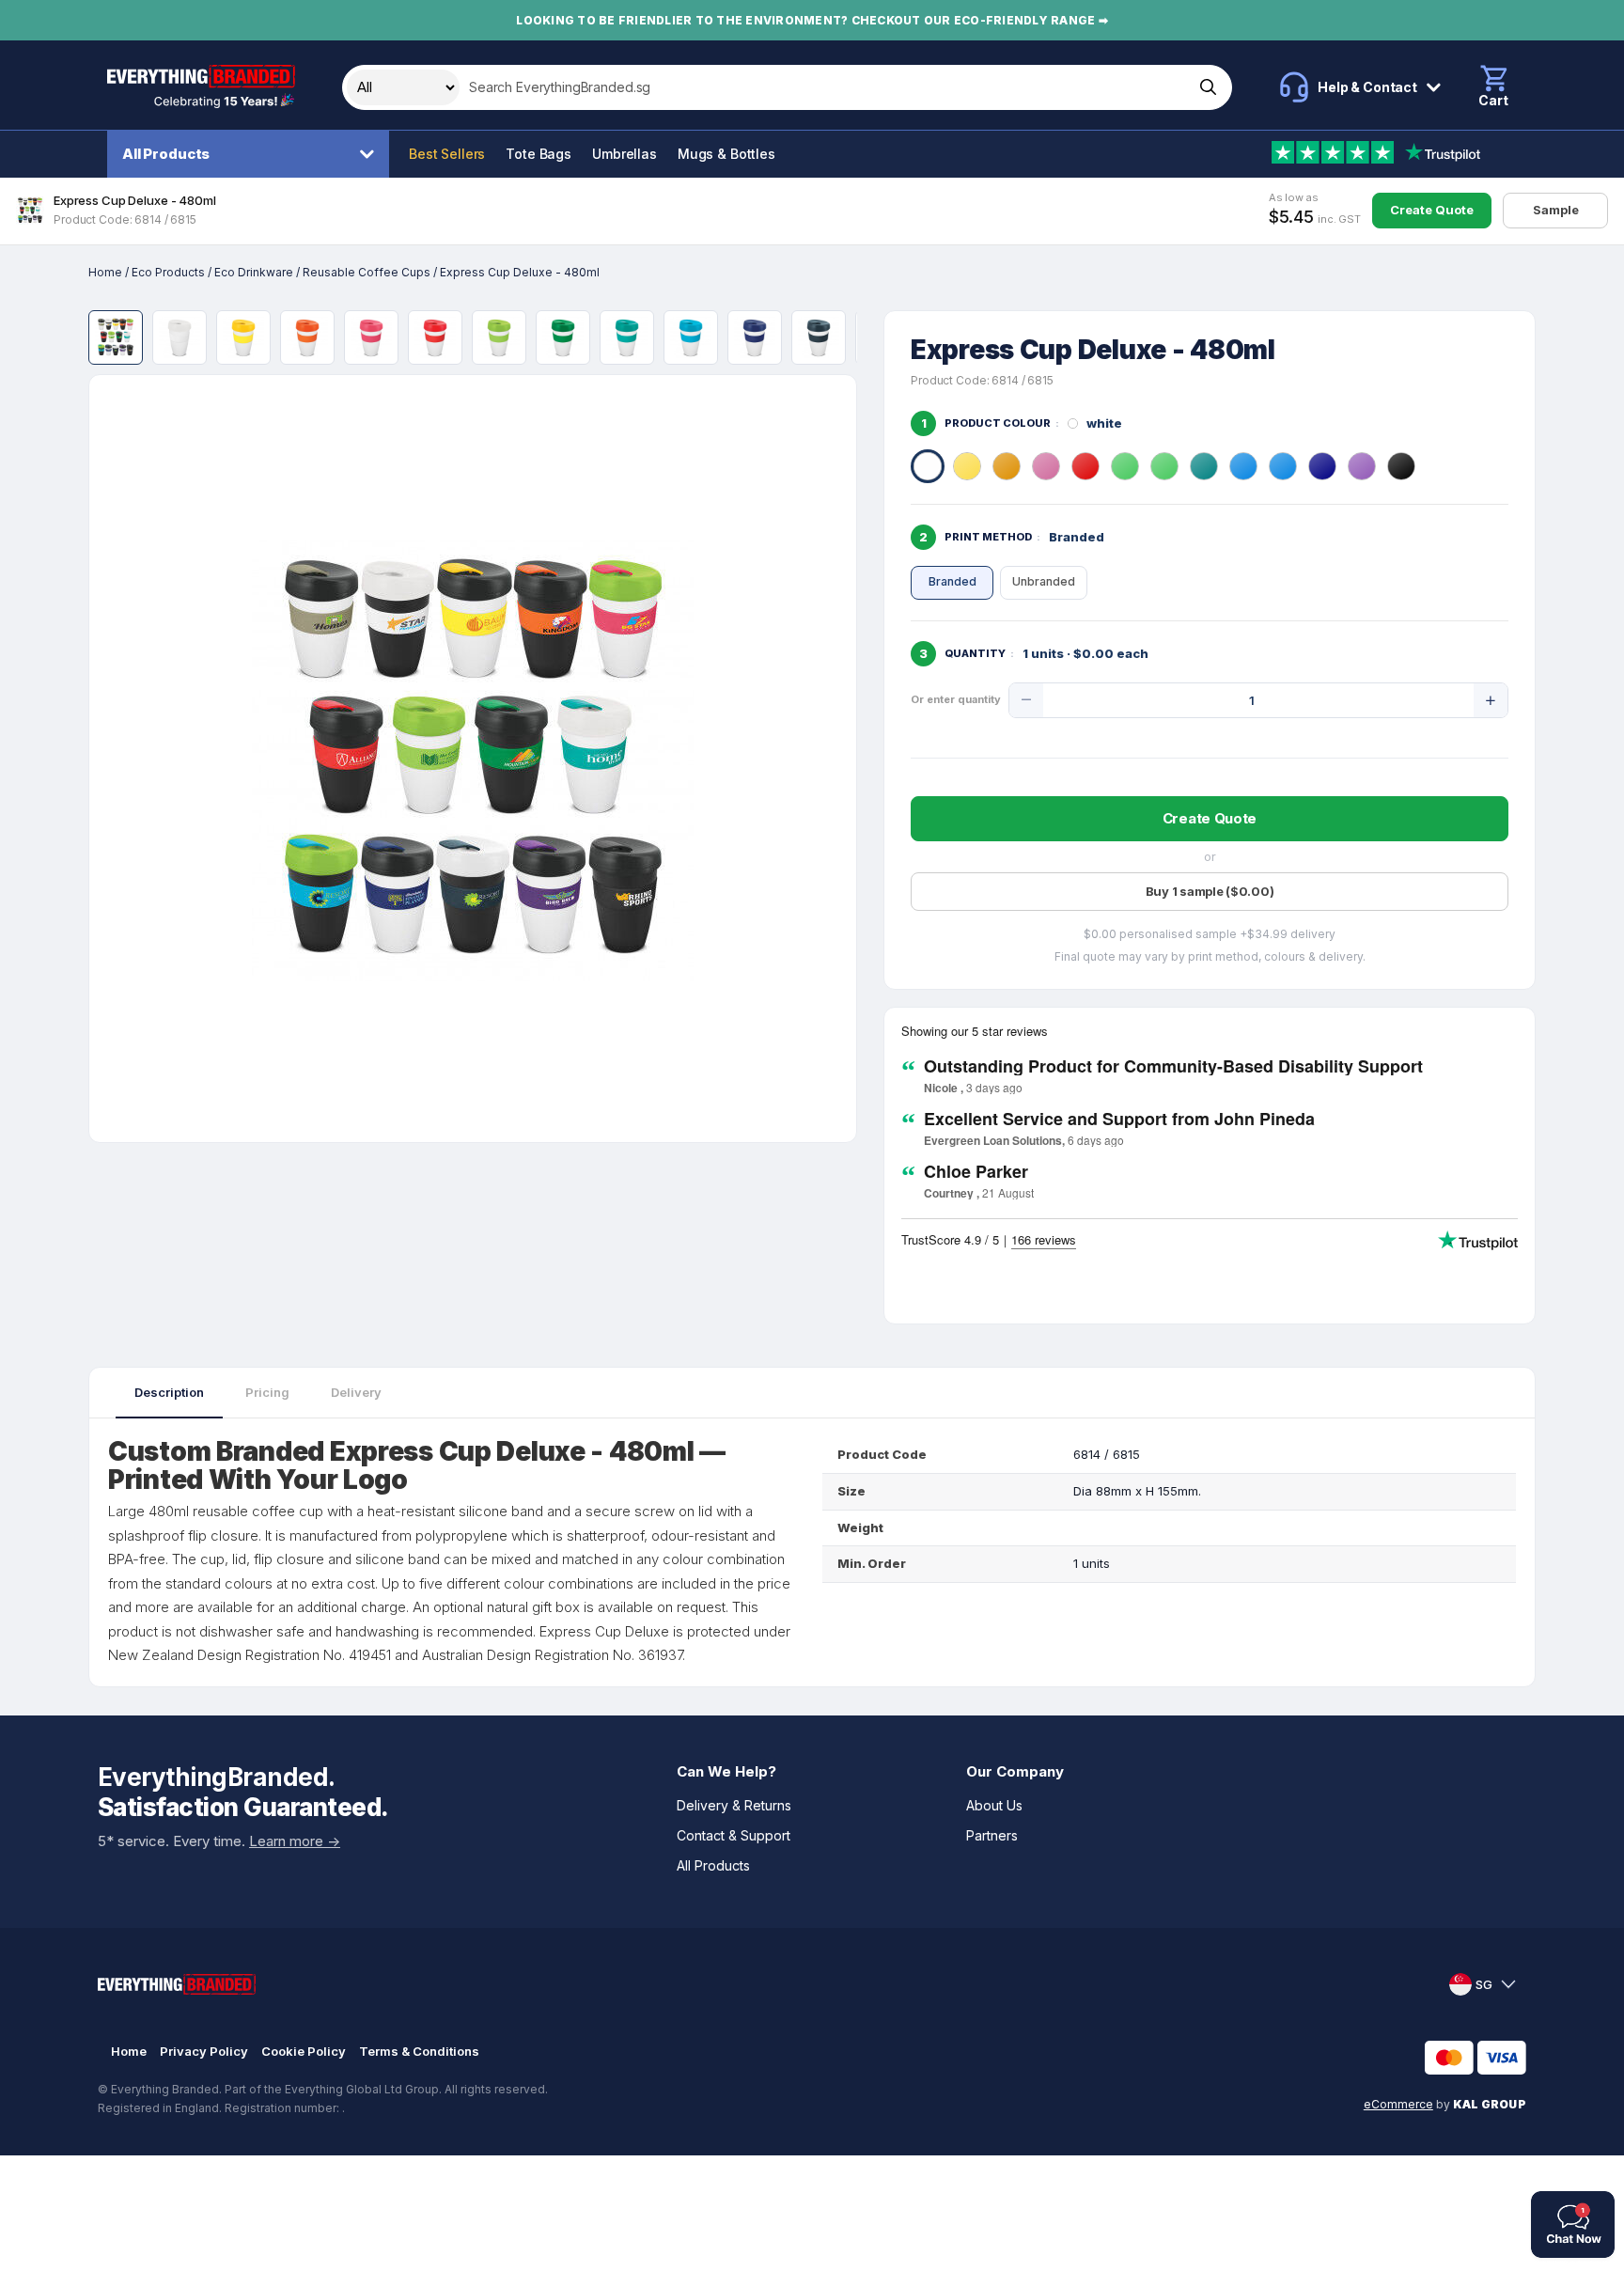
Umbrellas (625, 154)
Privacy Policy (204, 2051)
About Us (994, 1805)
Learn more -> (295, 1841)
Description (169, 1392)
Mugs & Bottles (726, 154)
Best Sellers (447, 154)
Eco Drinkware (254, 272)
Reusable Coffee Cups (367, 272)
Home (105, 272)
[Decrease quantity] (1026, 700)
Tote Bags (539, 154)
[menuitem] (253, 154)
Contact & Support (734, 1835)
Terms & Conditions (419, 2051)
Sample (1556, 210)
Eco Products (168, 272)
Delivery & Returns (734, 1805)
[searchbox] (825, 87)
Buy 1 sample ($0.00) (1210, 891)
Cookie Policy (304, 2051)
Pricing (267, 1392)
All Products (166, 154)
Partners (992, 1835)
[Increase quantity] (1491, 700)
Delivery (356, 1392)
